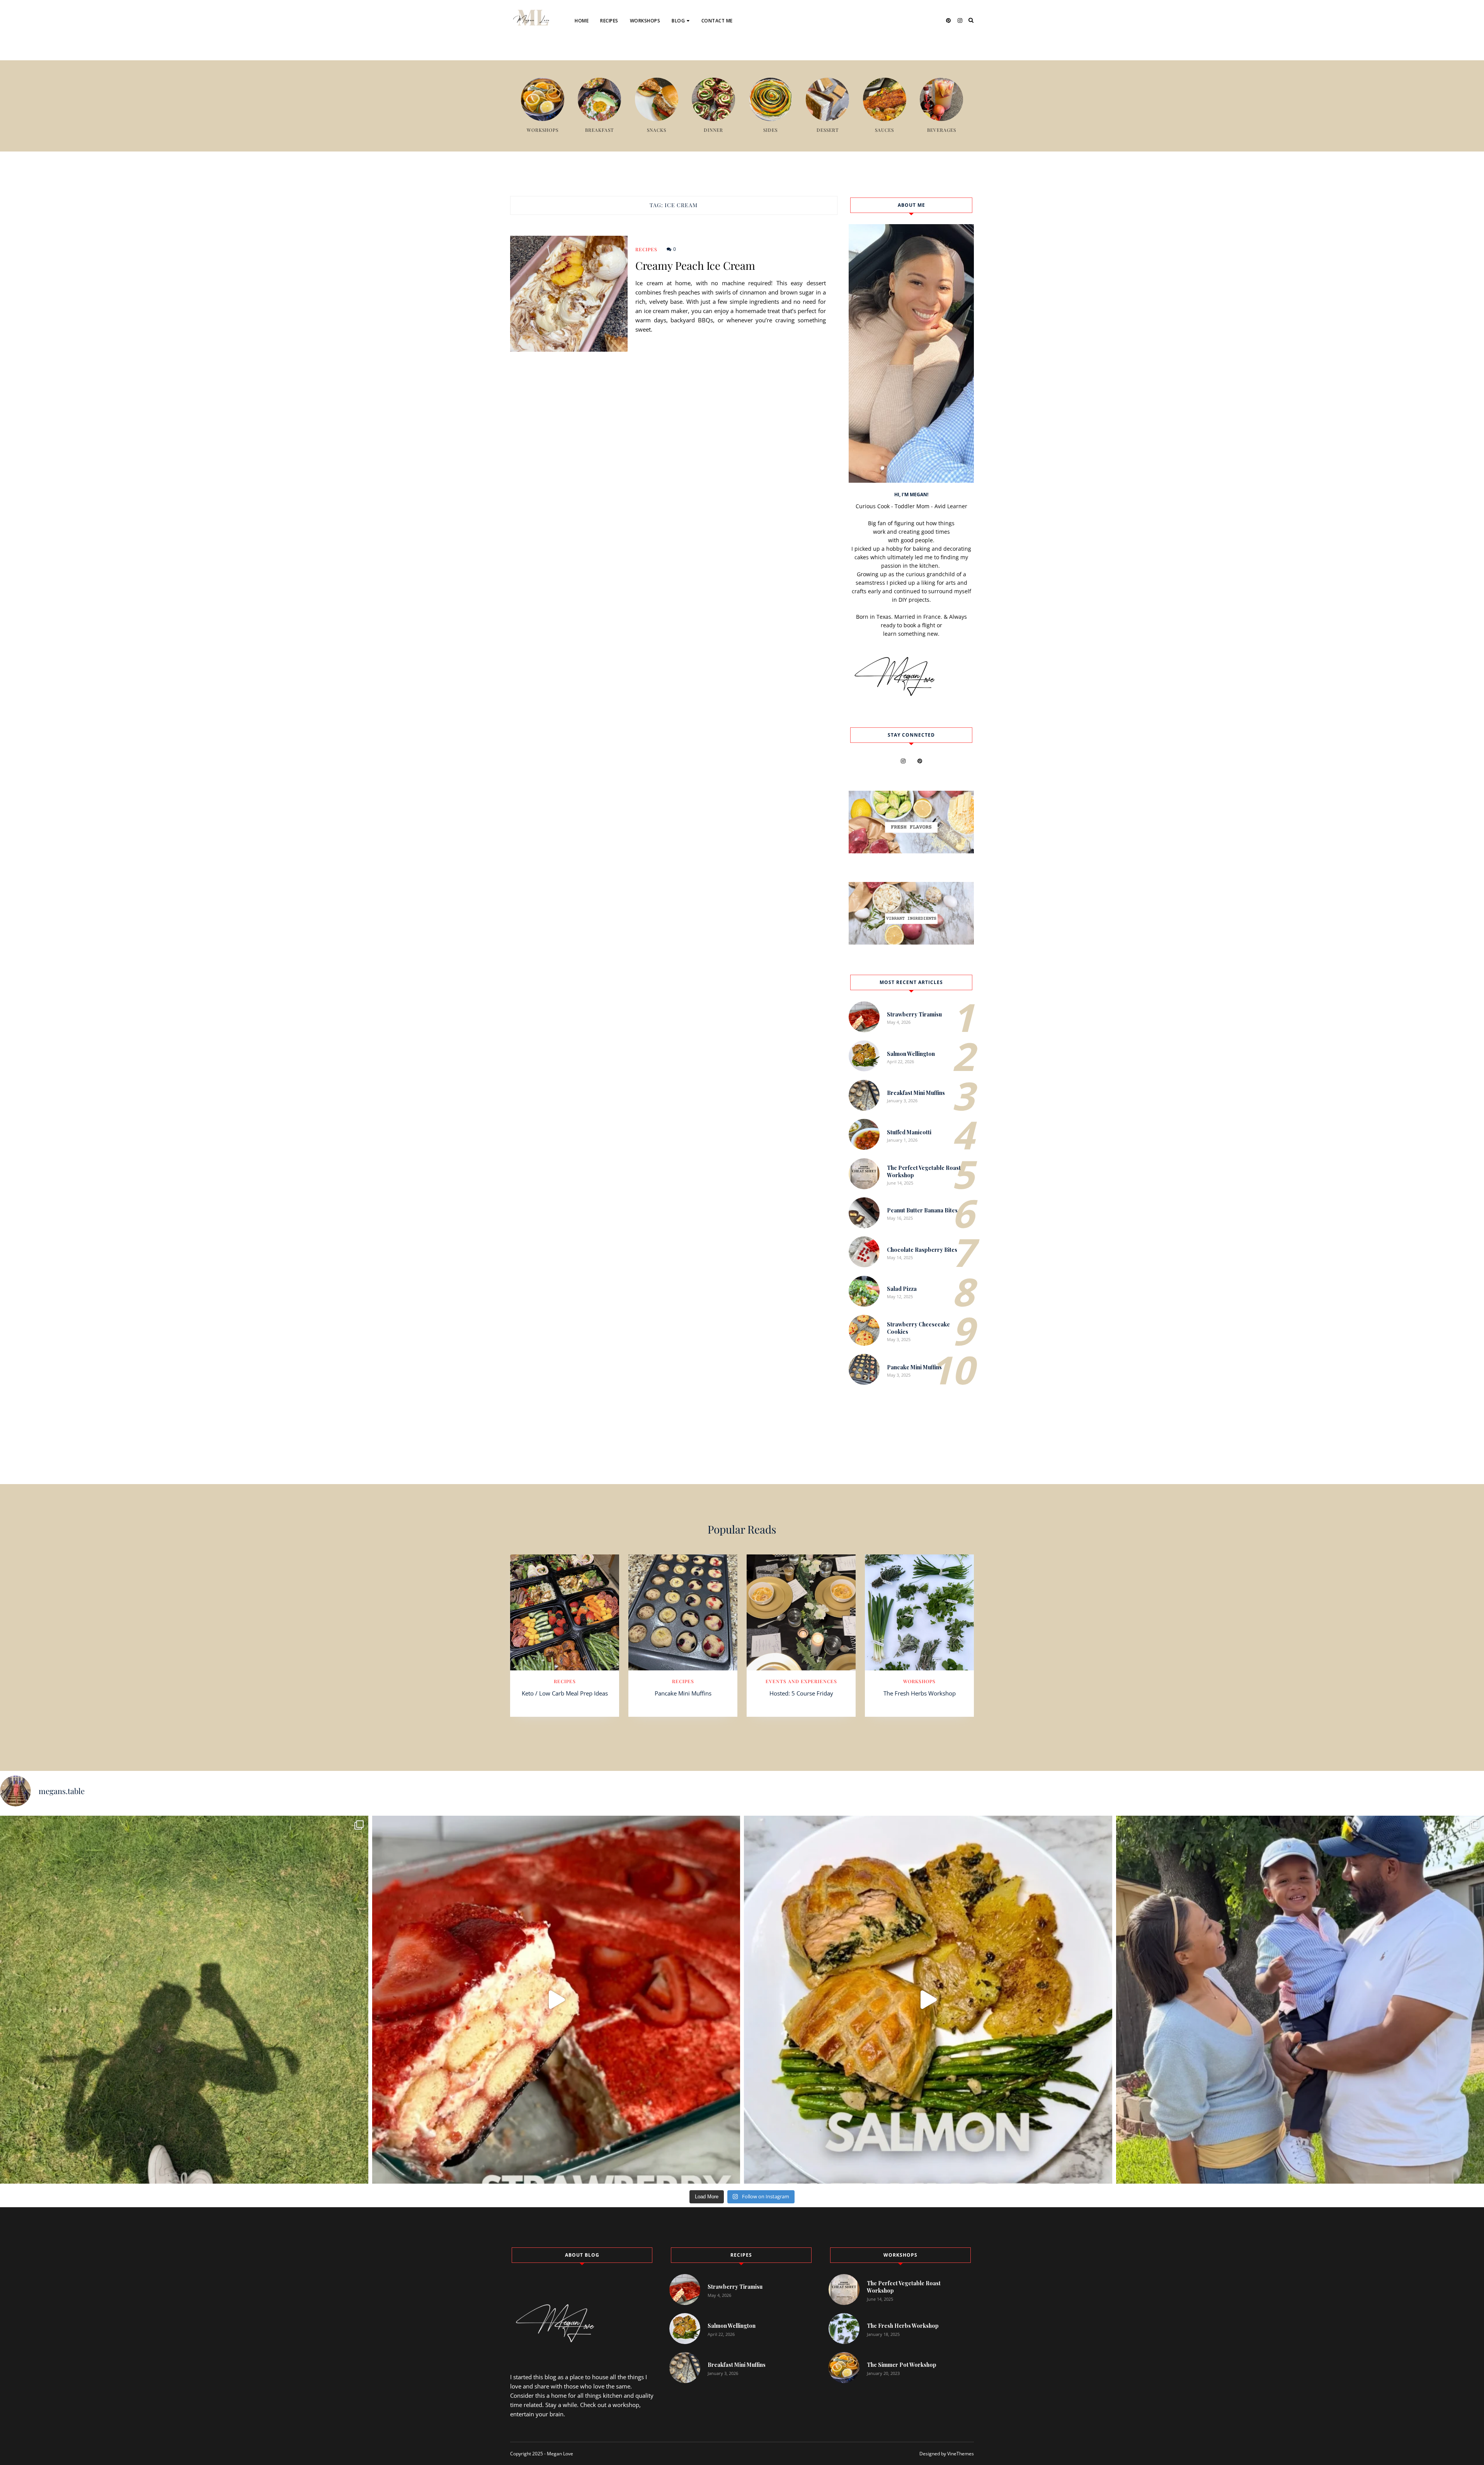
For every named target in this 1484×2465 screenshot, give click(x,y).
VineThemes (961, 2454)
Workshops (645, 21)
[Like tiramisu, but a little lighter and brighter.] (556, 2000)
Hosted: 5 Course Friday (801, 1693)
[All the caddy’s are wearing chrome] (184, 2000)
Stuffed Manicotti (909, 1132)
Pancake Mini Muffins (914, 1367)
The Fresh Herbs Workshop (920, 1693)
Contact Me (717, 21)
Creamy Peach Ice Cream (695, 266)
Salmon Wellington (911, 1054)
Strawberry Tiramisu (914, 1014)
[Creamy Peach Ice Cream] (569, 294)
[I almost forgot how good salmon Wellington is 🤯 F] (928, 2000)
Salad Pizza (902, 1289)
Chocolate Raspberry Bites (922, 1250)
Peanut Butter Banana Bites (922, 1210)
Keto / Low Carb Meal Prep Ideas (565, 1693)
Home (582, 21)
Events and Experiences (707, 46)
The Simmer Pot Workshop (902, 2365)
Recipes (609, 21)
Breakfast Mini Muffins (916, 1093)
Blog (678, 21)
